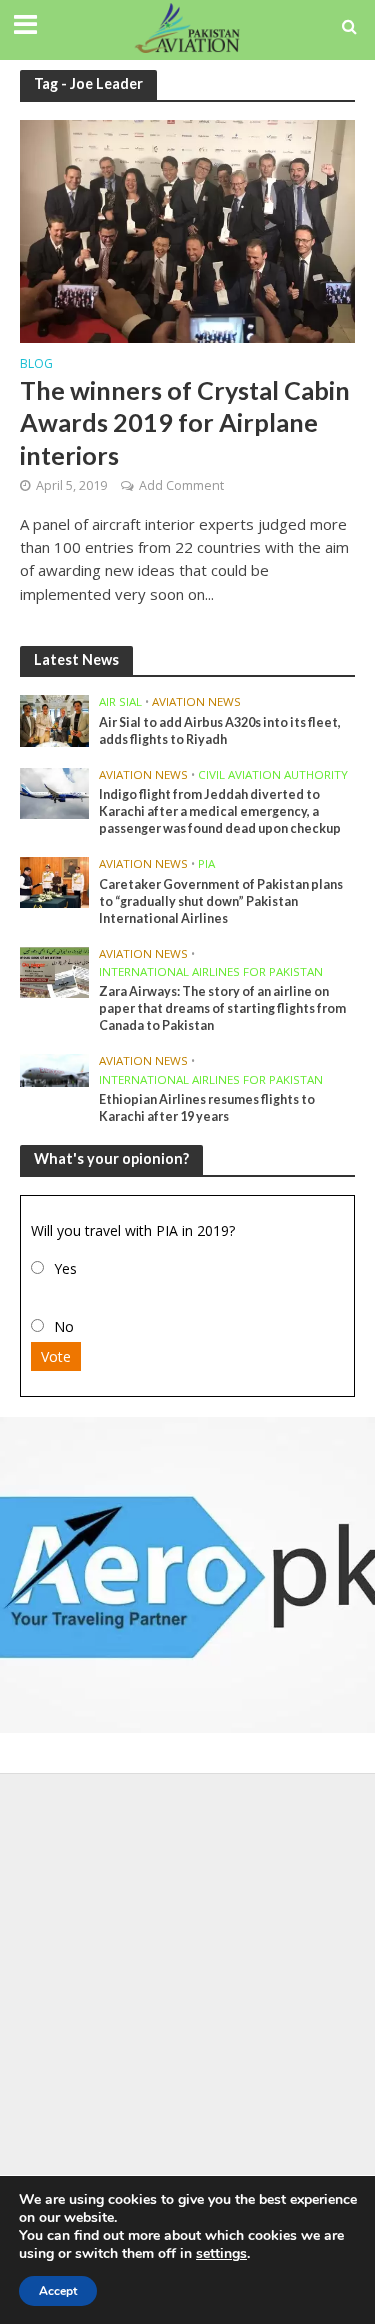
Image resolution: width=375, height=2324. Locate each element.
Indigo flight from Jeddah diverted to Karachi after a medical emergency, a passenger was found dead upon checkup (220, 811)
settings (221, 2254)
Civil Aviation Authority (273, 775)
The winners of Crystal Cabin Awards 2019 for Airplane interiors (185, 422)
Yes (65, 1268)
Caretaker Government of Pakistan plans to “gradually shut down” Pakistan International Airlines (221, 901)
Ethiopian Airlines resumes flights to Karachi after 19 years (207, 1108)
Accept (58, 2291)
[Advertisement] (187, 1980)
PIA (206, 864)
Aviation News (196, 702)
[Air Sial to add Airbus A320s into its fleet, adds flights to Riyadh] (54, 720)
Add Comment (181, 485)
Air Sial (120, 702)
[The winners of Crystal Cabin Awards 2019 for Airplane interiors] (187, 229)
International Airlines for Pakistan (211, 972)
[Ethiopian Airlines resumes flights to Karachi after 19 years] (54, 1069)
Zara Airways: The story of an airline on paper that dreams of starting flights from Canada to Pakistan (222, 1008)
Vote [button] (56, 1356)
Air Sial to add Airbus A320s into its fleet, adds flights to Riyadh (220, 731)
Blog (36, 365)
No (64, 1326)
